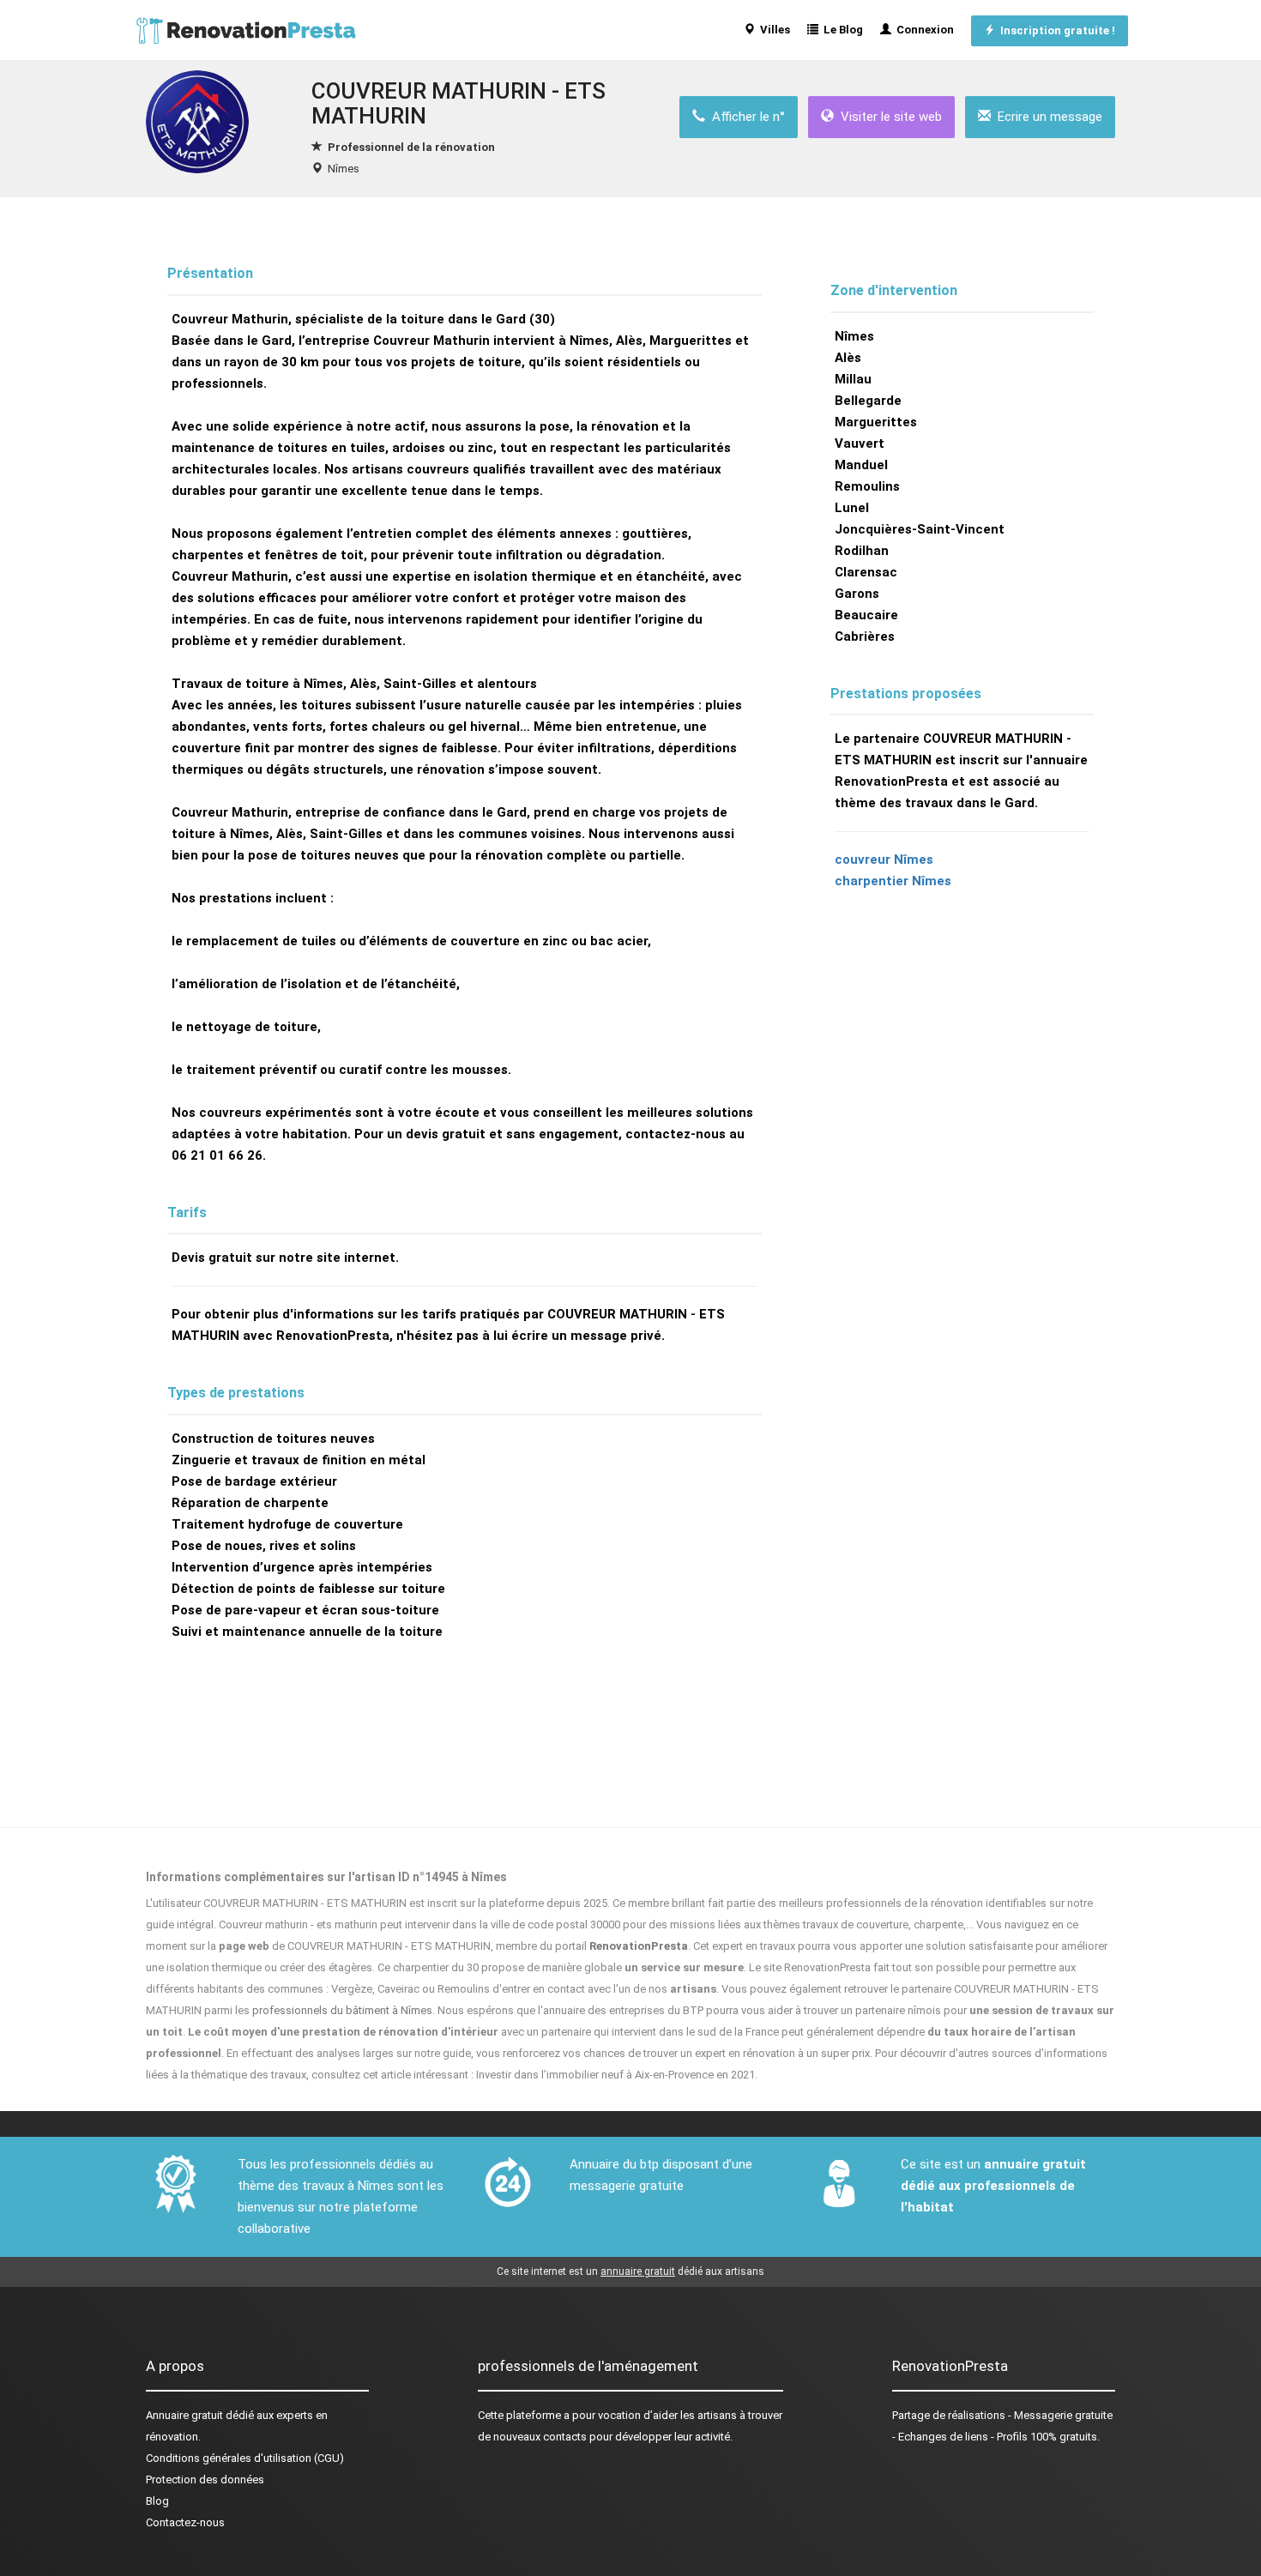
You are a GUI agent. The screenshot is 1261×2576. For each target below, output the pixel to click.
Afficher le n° (745, 117)
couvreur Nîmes (884, 860)
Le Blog (841, 30)
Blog (157, 2501)
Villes (772, 30)
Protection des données (205, 2479)
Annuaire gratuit (184, 2415)
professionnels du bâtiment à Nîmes (342, 2010)
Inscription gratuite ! (1055, 30)
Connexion (923, 30)
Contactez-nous (185, 2522)
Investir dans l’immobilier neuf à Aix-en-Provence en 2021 (615, 2075)
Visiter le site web (888, 117)
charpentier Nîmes (893, 881)
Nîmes (344, 169)
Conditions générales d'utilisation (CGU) (245, 2458)
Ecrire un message (1047, 117)
